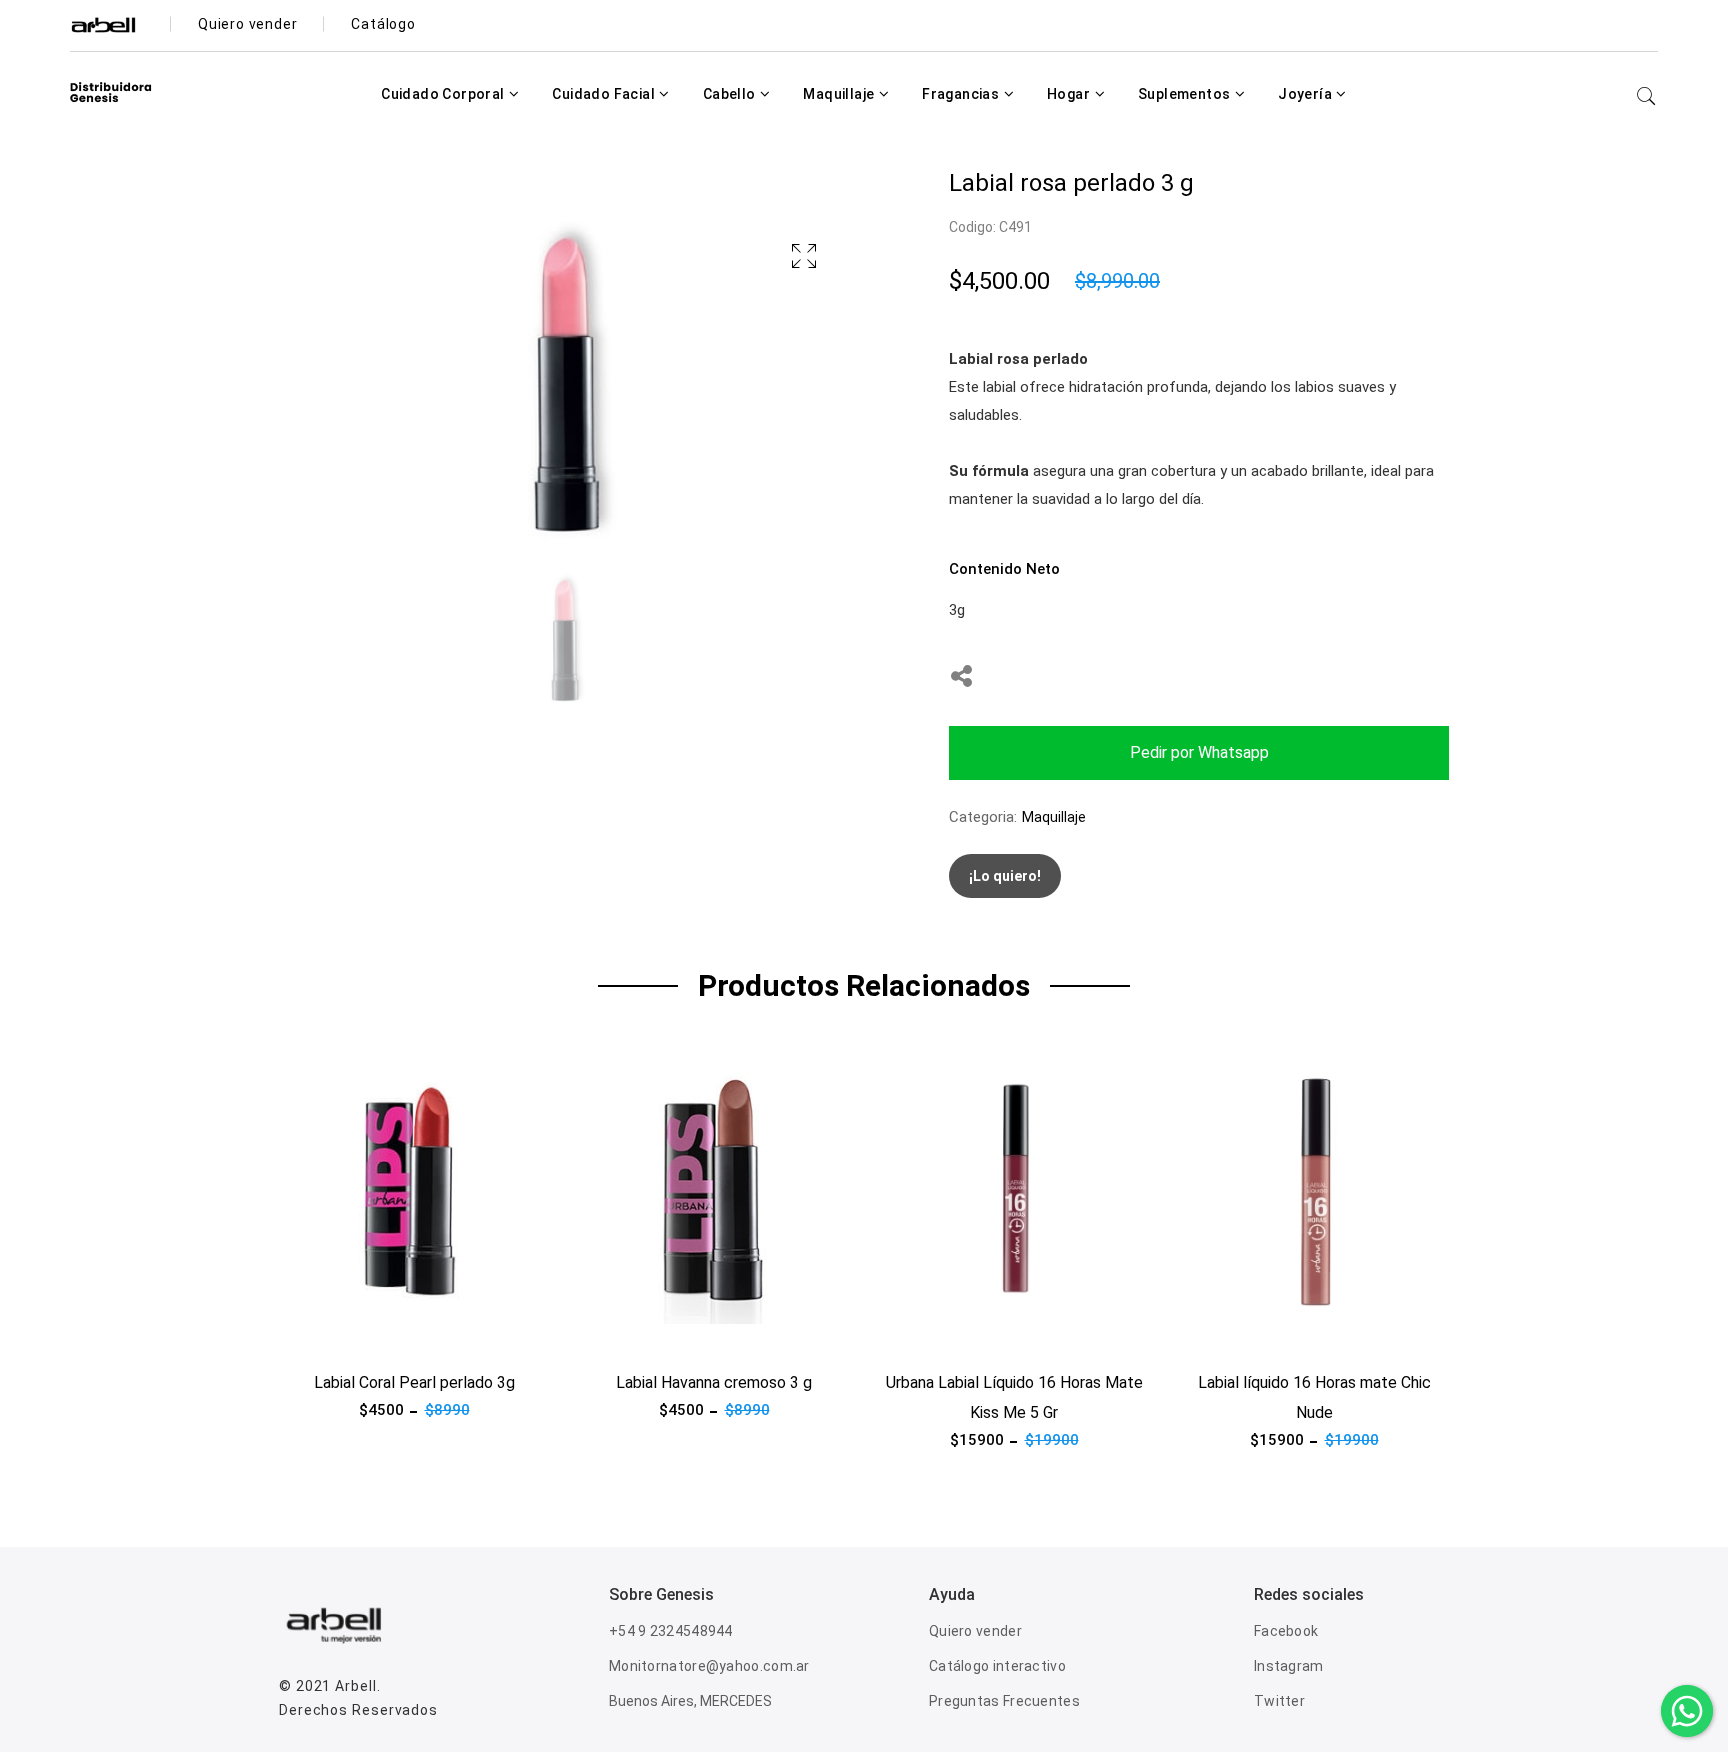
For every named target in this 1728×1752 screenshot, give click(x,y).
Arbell (355, 1686)
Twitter (1279, 1701)
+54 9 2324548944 (671, 1631)
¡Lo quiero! (1005, 876)
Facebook (1286, 1631)
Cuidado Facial (605, 94)
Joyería (1306, 94)
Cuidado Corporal (444, 94)
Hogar (1070, 94)
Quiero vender (975, 1631)
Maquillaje (840, 94)
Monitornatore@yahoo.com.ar (709, 1666)
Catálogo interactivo (997, 1666)
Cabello (731, 94)
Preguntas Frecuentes (1004, 1701)
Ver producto (323, 1336)
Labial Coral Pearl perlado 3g (414, 1382)
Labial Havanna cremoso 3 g (714, 1382)
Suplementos (1186, 94)
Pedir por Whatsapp (1199, 752)
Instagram (1289, 1666)
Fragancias (962, 94)
